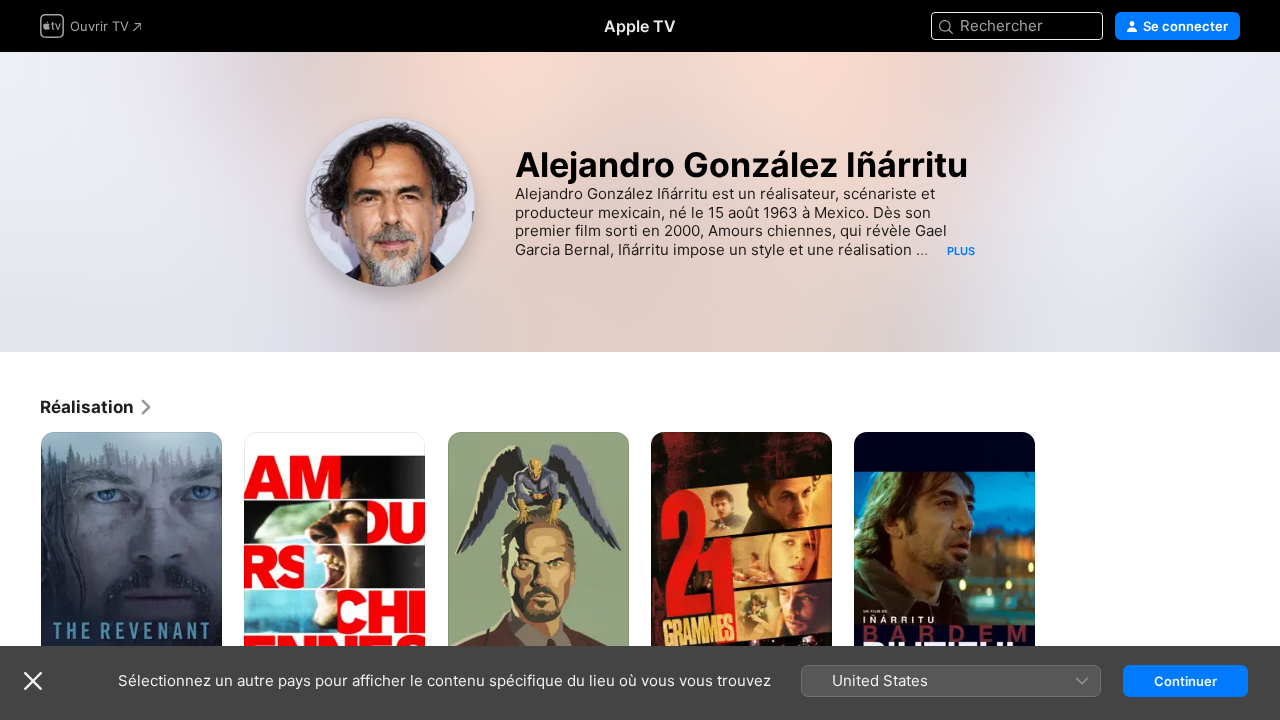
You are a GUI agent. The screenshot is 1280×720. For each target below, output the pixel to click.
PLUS (961, 251)
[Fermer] (33, 681)
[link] (97, 407)
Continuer (1185, 681)
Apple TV (640, 26)
